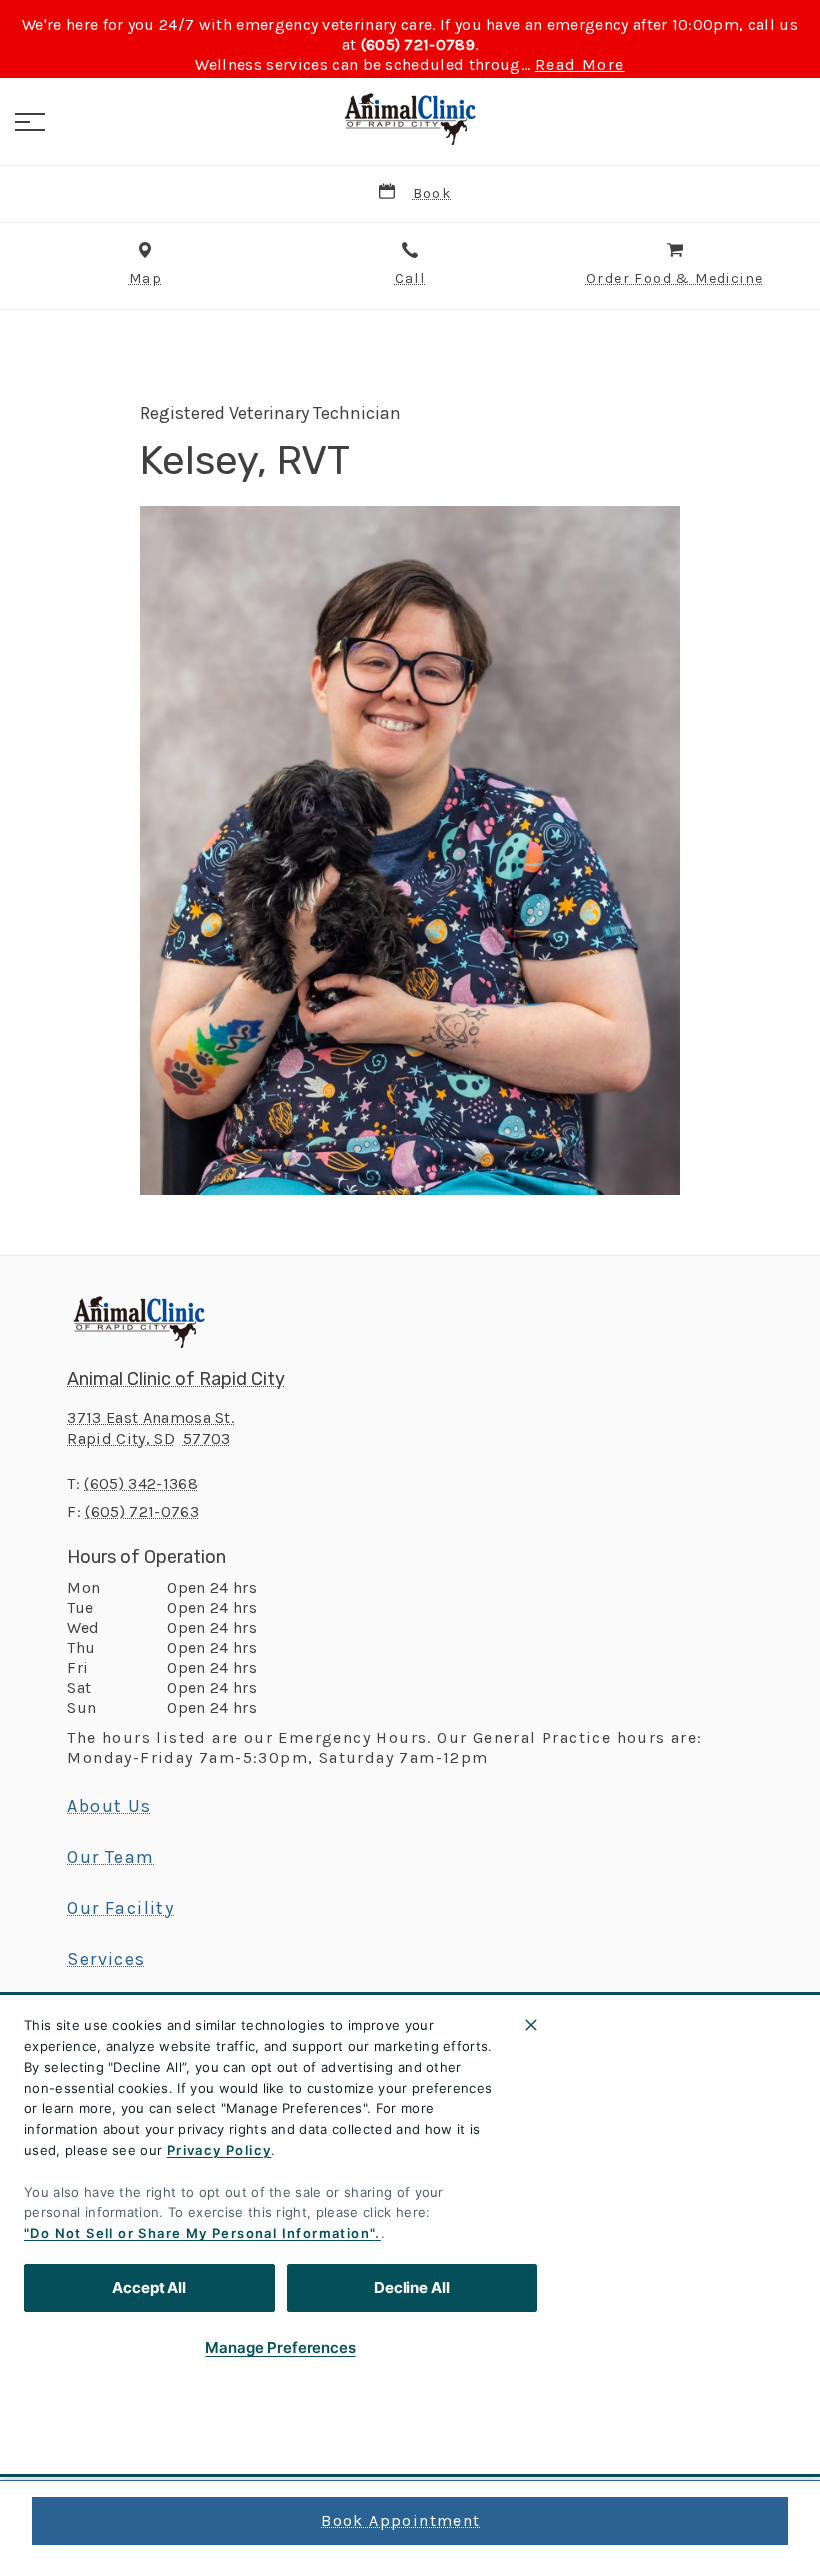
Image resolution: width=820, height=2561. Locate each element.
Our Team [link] (110, 1857)
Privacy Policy (219, 2150)
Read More (580, 65)
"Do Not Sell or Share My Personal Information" (199, 2233)
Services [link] (106, 1959)
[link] (410, 119)
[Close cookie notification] (531, 2025)
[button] (30, 122)
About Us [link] (109, 1806)
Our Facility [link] (120, 1908)
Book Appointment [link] (400, 2520)
